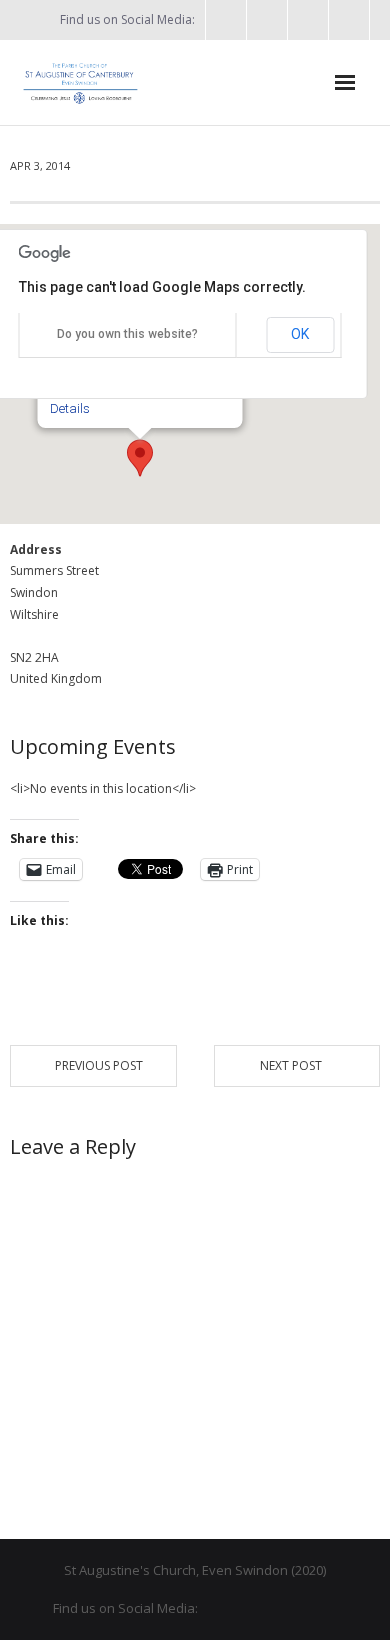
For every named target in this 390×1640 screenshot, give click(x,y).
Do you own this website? (127, 334)
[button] (140, 458)
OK (300, 334)
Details (70, 408)
